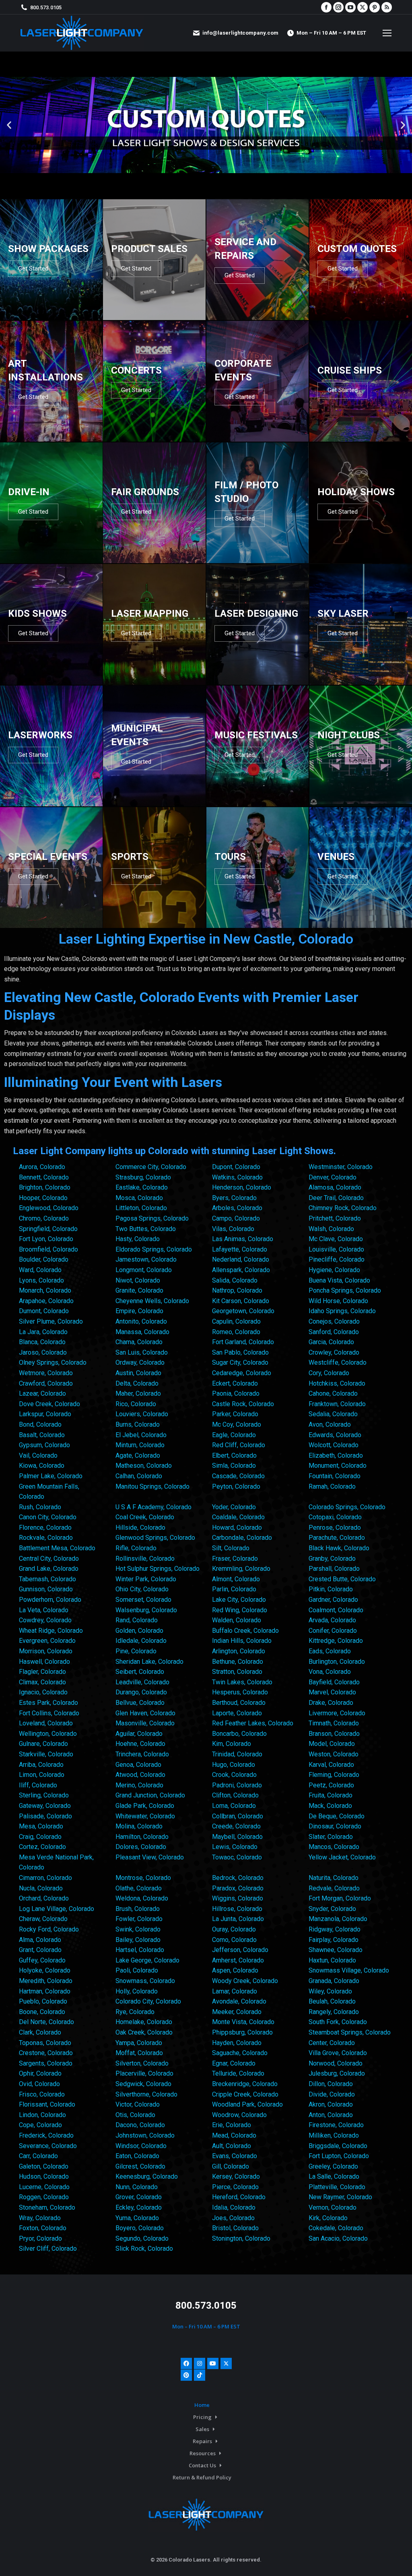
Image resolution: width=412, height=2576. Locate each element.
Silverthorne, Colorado (146, 2094)
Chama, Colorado (139, 1342)
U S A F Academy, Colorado (153, 1507)
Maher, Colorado (138, 1393)
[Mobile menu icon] (387, 33)
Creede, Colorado (236, 1826)
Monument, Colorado (338, 1466)
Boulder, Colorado (44, 1259)
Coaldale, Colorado (238, 1517)
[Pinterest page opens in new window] (375, 7)
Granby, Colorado (332, 1559)
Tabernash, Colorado (47, 1579)
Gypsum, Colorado (44, 1445)
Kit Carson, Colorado (241, 1301)
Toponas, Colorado (45, 2043)
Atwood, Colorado (140, 1775)
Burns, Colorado (138, 1424)
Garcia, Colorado (331, 1342)
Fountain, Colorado (335, 1476)
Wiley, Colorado (330, 1991)
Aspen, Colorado (235, 1970)
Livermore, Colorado (337, 1713)
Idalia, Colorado (234, 2207)
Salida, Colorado (235, 1280)
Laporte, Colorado (237, 1713)
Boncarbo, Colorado (239, 1734)
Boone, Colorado (42, 2012)
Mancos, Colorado (334, 1847)
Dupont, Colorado (236, 1167)
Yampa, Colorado (139, 2043)
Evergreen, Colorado (47, 1641)
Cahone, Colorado (333, 1393)
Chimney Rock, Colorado (343, 1208)
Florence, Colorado (45, 1528)
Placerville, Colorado (144, 2073)
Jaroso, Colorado (43, 1352)
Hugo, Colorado (234, 1765)
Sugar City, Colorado (240, 1362)
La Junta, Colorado (238, 1919)
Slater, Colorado (331, 1837)
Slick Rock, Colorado (144, 2249)
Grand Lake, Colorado (49, 1569)
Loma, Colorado (234, 1806)
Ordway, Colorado (140, 1362)
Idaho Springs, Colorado (342, 1311)
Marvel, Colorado (332, 1692)
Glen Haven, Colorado (145, 1713)
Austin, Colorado (138, 1373)
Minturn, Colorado (140, 1445)
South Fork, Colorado (338, 2022)
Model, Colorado (332, 1744)
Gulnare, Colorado (43, 1744)
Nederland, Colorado (241, 1259)
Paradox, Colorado (238, 1888)
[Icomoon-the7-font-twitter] (226, 2363)
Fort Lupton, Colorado (339, 2156)
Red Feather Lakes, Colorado (253, 1723)
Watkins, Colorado (237, 1177)
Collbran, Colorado (238, 1816)
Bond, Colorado (40, 1424)
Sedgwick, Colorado (143, 2084)
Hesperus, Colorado (240, 1692)
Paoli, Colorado (137, 1970)
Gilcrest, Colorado (140, 2166)
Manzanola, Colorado (338, 1919)
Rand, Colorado (137, 1620)
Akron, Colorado (331, 2104)
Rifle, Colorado (136, 1548)
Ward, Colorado (40, 1270)
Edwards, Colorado (335, 1435)
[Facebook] (186, 2363)
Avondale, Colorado (239, 2001)
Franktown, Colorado (337, 1404)
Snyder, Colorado (332, 1909)
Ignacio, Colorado (43, 1692)
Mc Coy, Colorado (237, 1424)
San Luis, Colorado (142, 1352)
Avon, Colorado (330, 1424)
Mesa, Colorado (41, 1826)
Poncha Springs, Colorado (345, 1290)
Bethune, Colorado (238, 1662)
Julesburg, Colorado (337, 2073)
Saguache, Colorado (240, 2053)
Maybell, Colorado (237, 1837)
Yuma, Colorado (137, 2218)
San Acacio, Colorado (338, 2238)
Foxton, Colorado (43, 2228)
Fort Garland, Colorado (243, 1342)
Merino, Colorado (139, 1785)
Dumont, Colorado (44, 1311)
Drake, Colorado (331, 1703)
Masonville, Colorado (145, 1723)
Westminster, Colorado (341, 1167)
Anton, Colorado (331, 2115)
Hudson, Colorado (44, 2176)
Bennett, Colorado (44, 1177)
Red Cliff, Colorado (239, 1445)
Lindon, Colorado (42, 2115)
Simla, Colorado (234, 1466)
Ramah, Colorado (332, 1486)
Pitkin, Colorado (331, 1589)
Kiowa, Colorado (42, 1466)
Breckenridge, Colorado (245, 2084)
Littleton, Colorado (141, 1208)
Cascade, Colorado (238, 1476)
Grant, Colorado (40, 1950)
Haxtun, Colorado (332, 1960)
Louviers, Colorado (142, 1414)
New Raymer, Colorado (340, 2197)
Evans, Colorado (235, 2156)
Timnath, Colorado (334, 1723)
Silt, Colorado (231, 1548)
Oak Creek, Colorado (144, 2032)
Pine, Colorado (136, 1651)
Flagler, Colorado (42, 1672)
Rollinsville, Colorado (145, 1559)
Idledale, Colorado (141, 1641)
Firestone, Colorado (336, 2125)
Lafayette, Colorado (240, 1249)
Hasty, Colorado (138, 1239)
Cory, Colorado (329, 1373)
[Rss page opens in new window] (387, 7)
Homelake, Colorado (144, 2022)
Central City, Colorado (49, 1559)
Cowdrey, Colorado (45, 1620)
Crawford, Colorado (46, 1383)
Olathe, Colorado (139, 1888)
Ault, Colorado (232, 2146)
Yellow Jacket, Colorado (342, 1857)
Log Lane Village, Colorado (57, 1909)
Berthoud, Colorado (239, 1703)
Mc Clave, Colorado (336, 1239)
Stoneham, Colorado (47, 2207)
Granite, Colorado (139, 1290)
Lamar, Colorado (235, 1991)
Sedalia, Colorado (333, 1414)
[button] (9, 125)
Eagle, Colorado (234, 1435)
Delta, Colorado (137, 1383)
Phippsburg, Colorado (242, 2032)
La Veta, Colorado (44, 1610)
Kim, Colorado (232, 1744)
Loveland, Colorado (46, 1723)
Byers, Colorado (234, 1198)
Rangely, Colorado (334, 2012)
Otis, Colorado (135, 2115)
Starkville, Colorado (46, 1754)
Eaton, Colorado (137, 2156)
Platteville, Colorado (337, 2187)
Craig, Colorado (40, 1837)
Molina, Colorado (139, 1826)
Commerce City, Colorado (151, 1167)
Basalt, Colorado (42, 1435)
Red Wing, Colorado (240, 1610)
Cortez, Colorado (42, 1847)
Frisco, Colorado (42, 2094)
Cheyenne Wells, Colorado (152, 1301)
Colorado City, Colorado (148, 2001)
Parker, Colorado (235, 1414)
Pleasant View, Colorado (150, 1857)
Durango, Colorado (141, 1692)
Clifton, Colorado (235, 1795)
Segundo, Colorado (142, 2238)
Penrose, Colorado (335, 1528)
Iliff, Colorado (38, 1785)
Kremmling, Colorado (241, 1569)
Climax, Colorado (42, 1682)
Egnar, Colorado (234, 2063)
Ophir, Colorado (40, 2073)
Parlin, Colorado (234, 1589)
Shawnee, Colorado (336, 1950)
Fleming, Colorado (334, 1775)
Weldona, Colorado (142, 1898)
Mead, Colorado (234, 2135)
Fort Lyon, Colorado (46, 1239)
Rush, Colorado (40, 1507)
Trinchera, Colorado (142, 1754)
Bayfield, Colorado (334, 1682)
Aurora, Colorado (42, 1167)
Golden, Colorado (139, 1631)
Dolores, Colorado (141, 1847)
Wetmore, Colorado (46, 1373)
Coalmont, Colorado (336, 1610)
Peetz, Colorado (331, 1785)
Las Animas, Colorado (243, 1239)
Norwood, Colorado (336, 2063)
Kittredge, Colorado (336, 1641)
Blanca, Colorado (42, 1342)
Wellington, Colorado (48, 1734)
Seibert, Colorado (140, 1672)
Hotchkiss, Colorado (337, 1383)
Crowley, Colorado (334, 1352)
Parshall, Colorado (334, 1569)
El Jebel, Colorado (141, 1435)
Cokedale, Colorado (336, 2228)
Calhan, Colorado (139, 1476)
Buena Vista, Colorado (339, 1280)
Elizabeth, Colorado (336, 1455)
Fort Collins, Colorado (49, 1713)
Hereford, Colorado (239, 2197)
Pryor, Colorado (40, 2238)
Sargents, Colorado (46, 2063)
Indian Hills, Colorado (242, 1641)
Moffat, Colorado (139, 2053)
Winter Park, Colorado (146, 1579)
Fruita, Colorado (331, 1795)
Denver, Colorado (333, 1177)
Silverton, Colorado (142, 2063)
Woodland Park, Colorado (247, 2104)
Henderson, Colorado (242, 1187)
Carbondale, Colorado (242, 1538)
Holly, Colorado (137, 1991)
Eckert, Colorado (235, 1383)
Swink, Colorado (138, 1929)
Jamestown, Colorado (146, 1259)
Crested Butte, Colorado (342, 1579)
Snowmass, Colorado (145, 1981)
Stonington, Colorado (241, 2238)
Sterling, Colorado (44, 1795)
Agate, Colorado (138, 1455)
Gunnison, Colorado (46, 1589)
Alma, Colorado (40, 1940)
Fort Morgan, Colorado (340, 1898)
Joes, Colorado (233, 2218)
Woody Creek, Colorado (245, 1981)
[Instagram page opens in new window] (338, 7)
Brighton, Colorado (45, 1187)
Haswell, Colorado (44, 1662)
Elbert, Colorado (234, 1455)
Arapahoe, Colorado (46, 1301)
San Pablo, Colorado (240, 1352)
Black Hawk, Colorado (339, 1548)
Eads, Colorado (330, 1651)
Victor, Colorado (138, 2104)
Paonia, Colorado (236, 1393)
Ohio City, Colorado (142, 1589)
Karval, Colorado (331, 1765)
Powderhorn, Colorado (50, 1600)
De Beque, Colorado (337, 1816)
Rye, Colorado (135, 2012)
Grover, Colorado (139, 2197)
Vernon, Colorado (333, 2207)
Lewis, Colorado (235, 1847)
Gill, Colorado (231, 2166)
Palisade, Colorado (45, 1816)
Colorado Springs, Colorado (347, 1507)
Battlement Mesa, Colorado (57, 1548)
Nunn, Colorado (137, 2187)
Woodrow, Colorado (239, 2115)
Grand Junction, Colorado (150, 1795)
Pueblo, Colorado (43, 2001)
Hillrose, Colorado (237, 1909)
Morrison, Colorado (46, 1651)
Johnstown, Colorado (145, 2135)
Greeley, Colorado (333, 2166)
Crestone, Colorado (46, 2053)
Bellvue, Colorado (140, 1703)
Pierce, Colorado (235, 2187)
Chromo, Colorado (44, 1218)
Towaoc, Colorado (237, 1857)
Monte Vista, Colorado (243, 2022)
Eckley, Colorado (139, 2207)
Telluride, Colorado (238, 2073)
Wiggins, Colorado (238, 1898)
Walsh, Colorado (331, 1229)
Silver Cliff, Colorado (48, 2249)
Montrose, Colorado (143, 1878)
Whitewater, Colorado (145, 1816)
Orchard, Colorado (44, 1898)
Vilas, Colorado (233, 1229)
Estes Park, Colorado (48, 1703)
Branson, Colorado (334, 1734)
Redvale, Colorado (334, 1888)
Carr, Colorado (38, 2156)
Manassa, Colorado (142, 1332)
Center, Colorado (332, 2043)
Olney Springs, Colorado (53, 1362)
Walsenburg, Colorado (146, 1610)
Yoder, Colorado (234, 1507)
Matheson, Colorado (144, 1466)
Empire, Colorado (139, 1311)
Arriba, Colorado (41, 1765)
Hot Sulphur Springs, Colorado (158, 1569)
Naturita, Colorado (334, 1878)
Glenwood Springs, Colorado (155, 1538)
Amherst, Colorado (238, 1960)
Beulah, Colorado (332, 2001)
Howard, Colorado (237, 1528)
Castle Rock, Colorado (243, 1404)
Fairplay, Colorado (334, 1940)
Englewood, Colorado (49, 1208)
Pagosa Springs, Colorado (152, 1218)
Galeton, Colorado (44, 2166)
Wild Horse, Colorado (338, 1301)
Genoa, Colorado (138, 1765)
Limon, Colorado (42, 1775)
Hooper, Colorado (43, 1198)
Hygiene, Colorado (334, 1270)
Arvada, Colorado (332, 1620)
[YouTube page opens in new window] (350, 7)
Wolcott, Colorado (334, 1445)
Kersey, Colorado (236, 2176)
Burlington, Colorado (337, 1662)
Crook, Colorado (234, 1775)
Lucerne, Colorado (44, 2187)
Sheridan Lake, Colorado (149, 1662)
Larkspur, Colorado (45, 1414)
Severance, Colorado (48, 2146)
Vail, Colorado (38, 1455)
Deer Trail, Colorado (336, 1198)
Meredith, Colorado (46, 1981)
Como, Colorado (234, 1940)
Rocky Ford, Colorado (49, 1929)
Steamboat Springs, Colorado (350, 2032)
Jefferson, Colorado (240, 1950)
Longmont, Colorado (144, 1270)
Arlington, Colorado (239, 1651)
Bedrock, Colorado (238, 1878)
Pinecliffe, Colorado (337, 1259)
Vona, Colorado (330, 1672)
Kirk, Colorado (328, 2218)
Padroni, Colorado (237, 1785)
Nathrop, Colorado (237, 1290)
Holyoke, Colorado (45, 1970)
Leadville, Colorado (142, 1682)
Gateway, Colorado (45, 1806)
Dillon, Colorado (331, 2084)
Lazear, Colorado (42, 1393)
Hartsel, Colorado (140, 1950)
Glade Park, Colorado (145, 1806)
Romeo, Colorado (236, 1332)
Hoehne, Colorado (140, 1744)
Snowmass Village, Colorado (349, 1970)
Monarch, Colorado (45, 1290)
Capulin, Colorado (236, 1321)
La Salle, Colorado (334, 2176)
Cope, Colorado (40, 2125)
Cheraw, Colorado (43, 1919)
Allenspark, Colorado (241, 1270)
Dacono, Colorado (140, 2125)
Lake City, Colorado (239, 1600)
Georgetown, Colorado (243, 1311)
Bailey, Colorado (138, 1940)
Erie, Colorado (232, 2125)
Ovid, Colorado (39, 2084)
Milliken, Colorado (334, 2135)
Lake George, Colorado (147, 1960)
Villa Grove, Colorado (338, 2053)
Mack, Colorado (330, 1806)
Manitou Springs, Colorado (152, 1486)
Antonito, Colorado (141, 1321)
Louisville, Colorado (336, 1249)
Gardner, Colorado (333, 1600)
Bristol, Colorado (235, 2228)
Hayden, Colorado (237, 2043)
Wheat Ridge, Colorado (51, 1631)
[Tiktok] (200, 2375)
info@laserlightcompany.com (240, 33)
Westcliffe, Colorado (338, 1362)
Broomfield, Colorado (48, 1249)
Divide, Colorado (332, 2094)
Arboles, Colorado (237, 1208)
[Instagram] (200, 2363)
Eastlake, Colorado (142, 1187)
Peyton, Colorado (236, 1486)
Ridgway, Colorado (335, 1929)
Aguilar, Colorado (139, 1734)
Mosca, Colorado (139, 1198)
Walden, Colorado (237, 1620)
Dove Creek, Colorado (49, 1404)
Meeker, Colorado (237, 2012)
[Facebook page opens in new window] (326, 7)
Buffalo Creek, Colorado (245, 1631)
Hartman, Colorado (45, 1991)
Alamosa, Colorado (335, 1187)
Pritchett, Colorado (335, 1218)
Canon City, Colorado (48, 1517)
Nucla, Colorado (41, 1888)
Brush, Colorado (138, 1909)
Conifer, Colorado (333, 1631)
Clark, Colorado (40, 2032)
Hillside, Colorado (140, 1528)
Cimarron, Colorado (45, 1878)
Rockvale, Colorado (46, 1538)
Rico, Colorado (136, 1404)
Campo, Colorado (236, 1218)
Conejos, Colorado (334, 1321)
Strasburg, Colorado (143, 1177)
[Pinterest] (186, 2375)
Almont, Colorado (236, 1579)
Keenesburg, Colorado (147, 2176)
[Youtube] (213, 2363)
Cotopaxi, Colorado (335, 1517)
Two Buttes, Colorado (146, 1229)
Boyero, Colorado (140, 2228)
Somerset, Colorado (143, 1600)
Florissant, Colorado (47, 2104)
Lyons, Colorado (41, 1280)
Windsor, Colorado (141, 2146)
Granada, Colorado (334, 1981)
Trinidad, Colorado (237, 1754)
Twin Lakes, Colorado (242, 1682)
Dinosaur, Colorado (335, 1826)
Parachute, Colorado (337, 1538)
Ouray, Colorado (234, 1929)
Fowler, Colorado (139, 1919)
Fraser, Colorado (235, 1559)
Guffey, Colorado (42, 1960)
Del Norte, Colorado (46, 2022)
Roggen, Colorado (44, 2197)
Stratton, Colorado (237, 1672)
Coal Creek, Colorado (145, 1517)
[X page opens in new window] (363, 7)
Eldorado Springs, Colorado (154, 1249)
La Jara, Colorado (43, 1332)
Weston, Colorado (334, 1754)
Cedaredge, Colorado (242, 1373)
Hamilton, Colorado (142, 1837)
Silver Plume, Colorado (51, 1321)
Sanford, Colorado (334, 1332)
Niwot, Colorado (138, 1280)
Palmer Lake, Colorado (51, 1476)
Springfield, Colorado (48, 1229)
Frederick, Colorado (46, 2135)
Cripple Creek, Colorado (245, 2094)
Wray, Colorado (40, 2218)
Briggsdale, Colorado (338, 2146)
